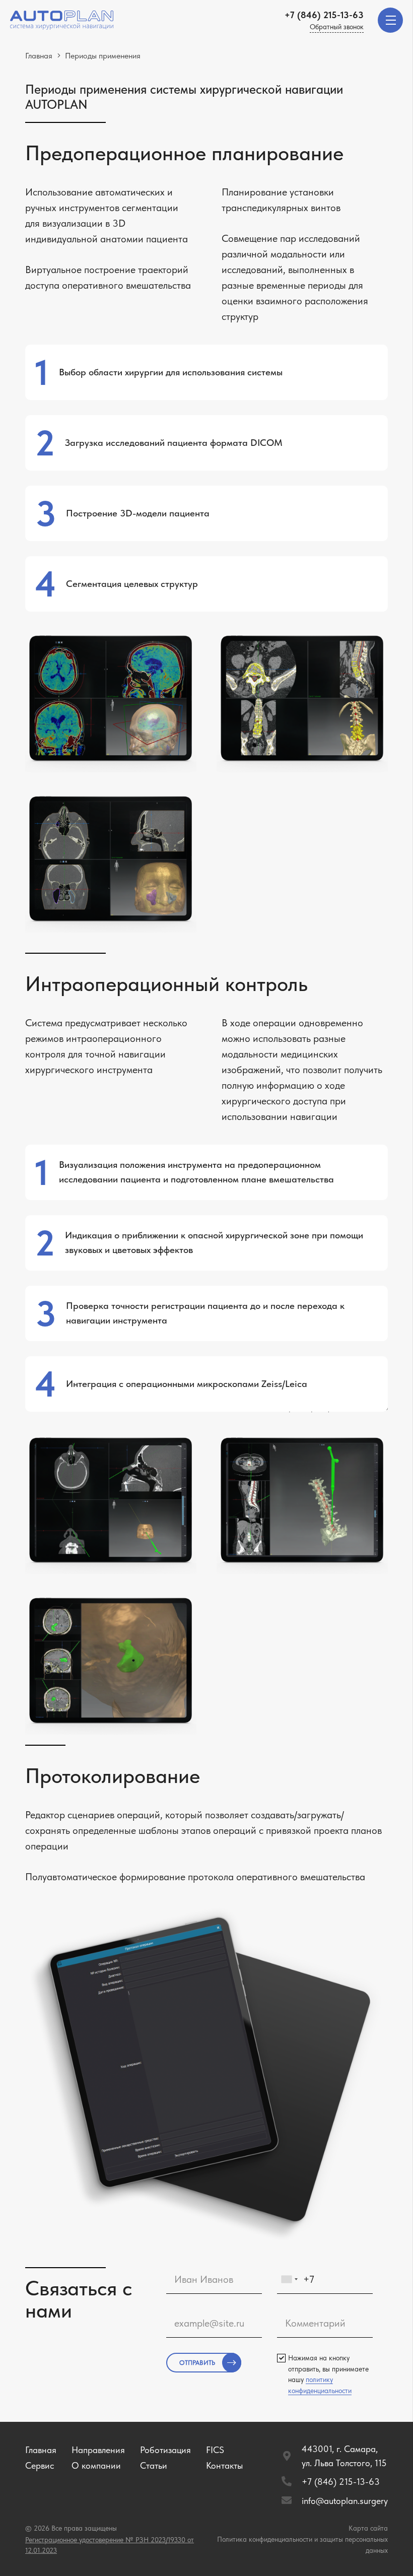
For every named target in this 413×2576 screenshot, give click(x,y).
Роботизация (165, 2450)
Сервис (40, 2465)
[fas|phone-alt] (291, 2482)
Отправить (197, 2363)
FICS (215, 2450)
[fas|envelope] (291, 2501)
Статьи (154, 2465)
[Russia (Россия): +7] (289, 2280)
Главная (41, 2450)
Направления (98, 2450)
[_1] (62, 20)
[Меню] (390, 20)
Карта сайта (368, 2528)
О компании (96, 2465)
